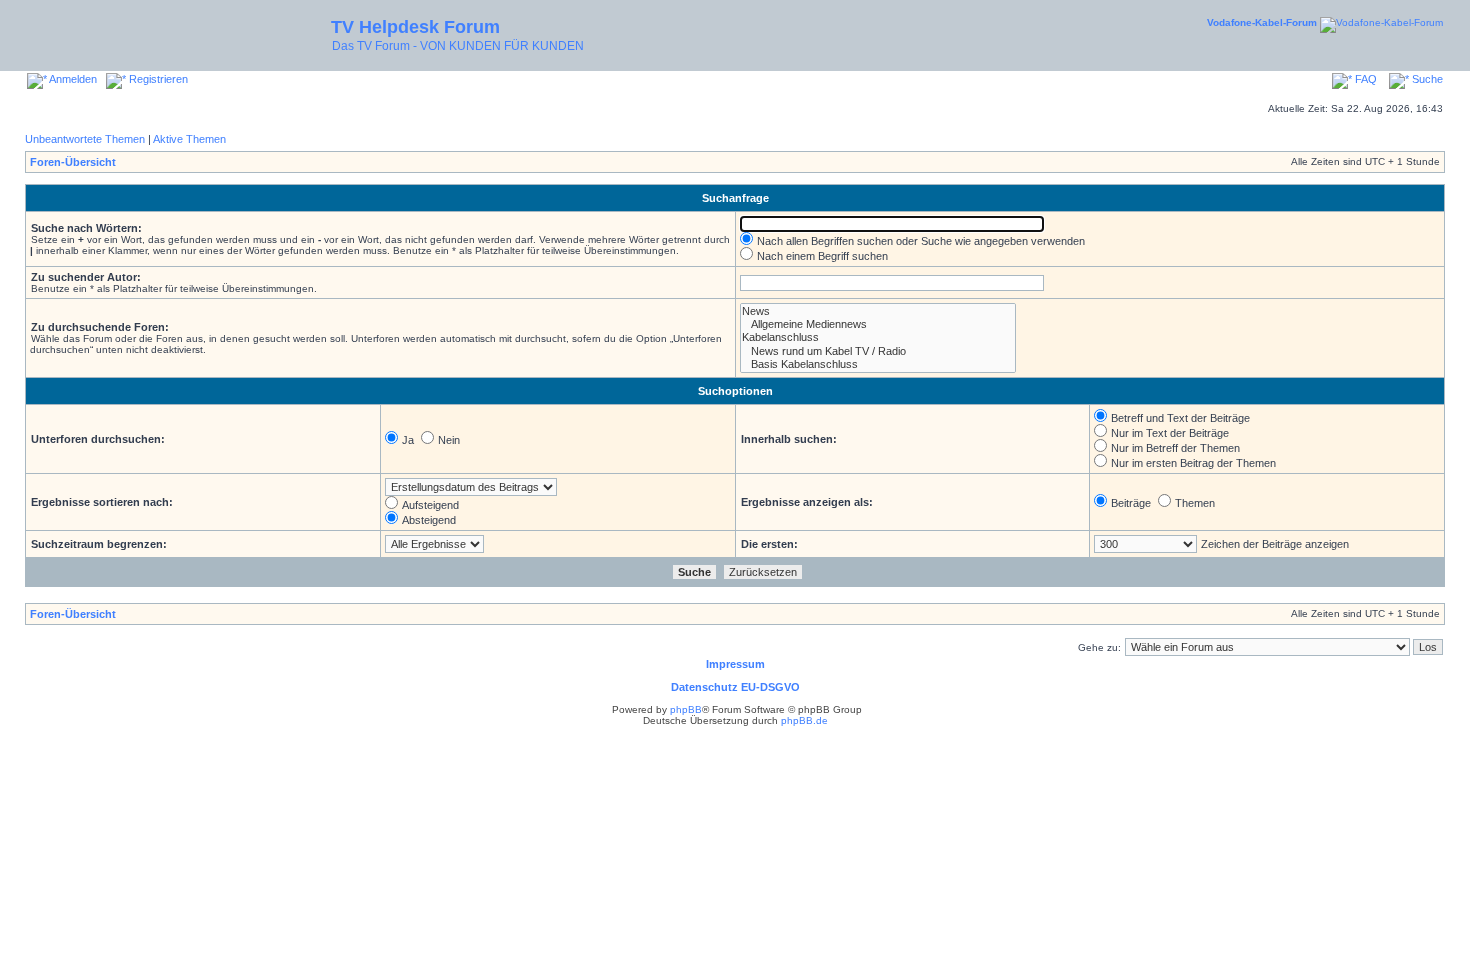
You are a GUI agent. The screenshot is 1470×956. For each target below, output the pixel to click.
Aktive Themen (189, 139)
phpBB (686, 709)
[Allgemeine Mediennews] (878, 324)
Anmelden (72, 79)
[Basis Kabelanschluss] (878, 364)
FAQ (1364, 79)
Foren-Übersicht (73, 162)
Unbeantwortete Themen (85, 139)
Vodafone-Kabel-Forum (1262, 22)
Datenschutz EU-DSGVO (735, 687)
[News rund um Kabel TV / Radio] (878, 351)
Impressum (735, 664)
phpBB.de (804, 720)
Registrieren (157, 79)
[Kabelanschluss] (878, 337)
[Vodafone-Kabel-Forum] (1381, 22)
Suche (1426, 79)
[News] (878, 311)
